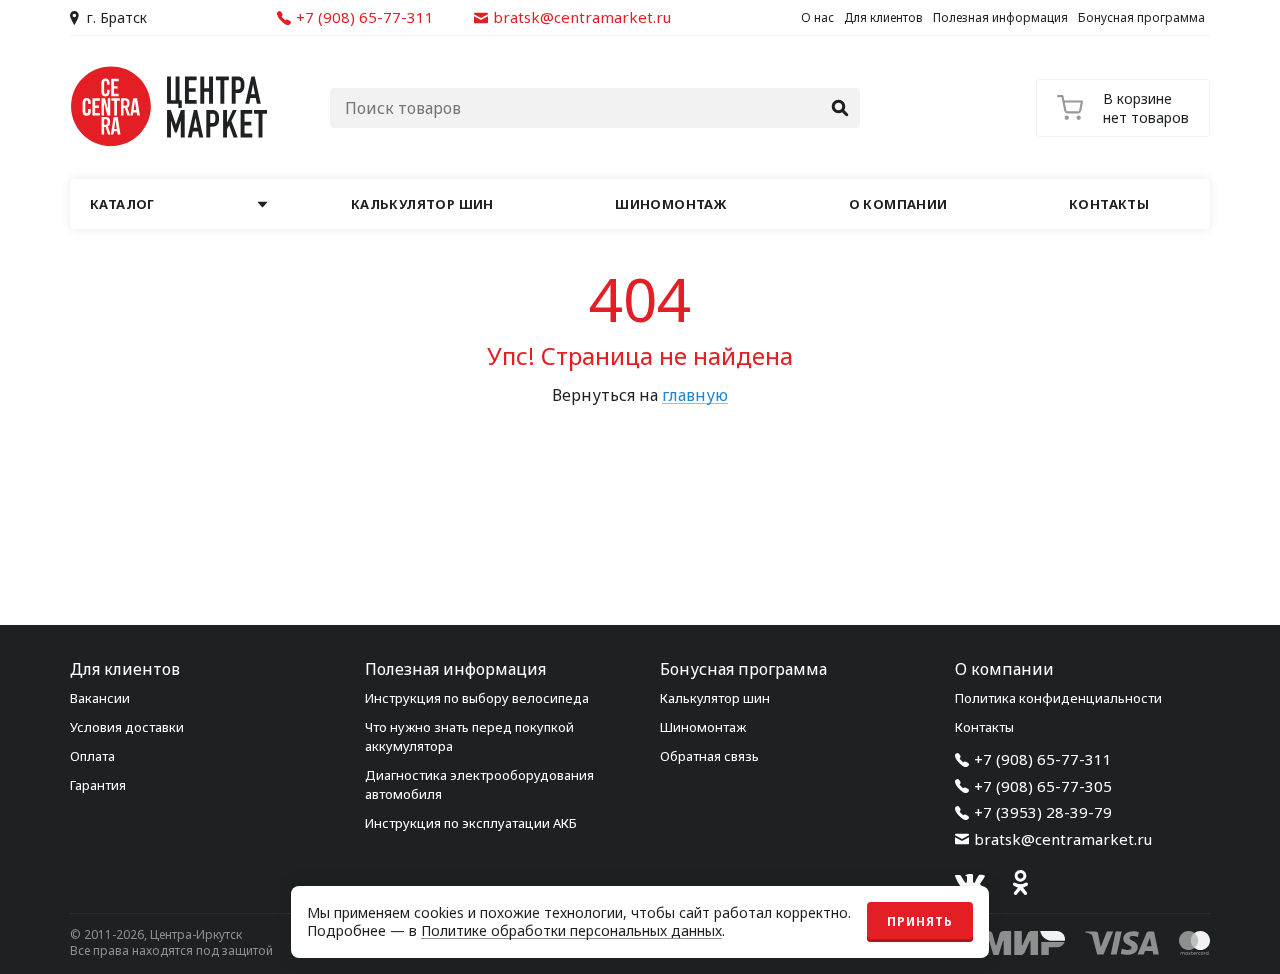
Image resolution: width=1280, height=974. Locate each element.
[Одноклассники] (1020, 883)
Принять (920, 921)
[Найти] (840, 108)
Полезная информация (1000, 17)
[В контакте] (970, 883)
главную (695, 395)
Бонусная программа (1141, 17)
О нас (817, 17)
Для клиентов (883, 17)
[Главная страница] (170, 106)
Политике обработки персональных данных (571, 930)
